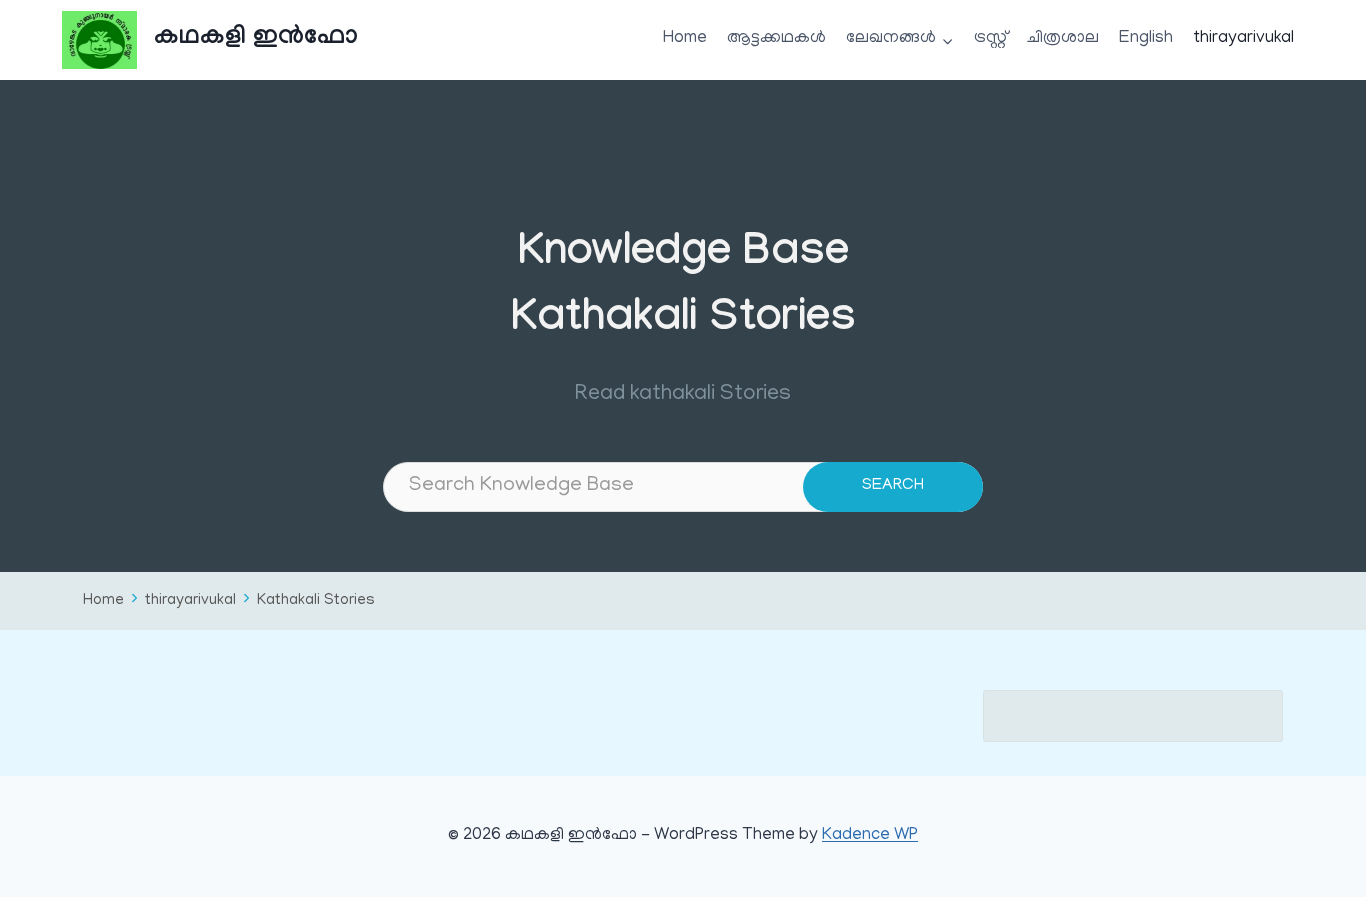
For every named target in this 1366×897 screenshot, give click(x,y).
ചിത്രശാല (1063, 39)
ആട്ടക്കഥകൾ (776, 39)
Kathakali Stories (316, 601)
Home (685, 39)
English (1146, 39)
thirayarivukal (1244, 39)
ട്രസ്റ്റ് (990, 39)
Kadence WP (870, 836)
